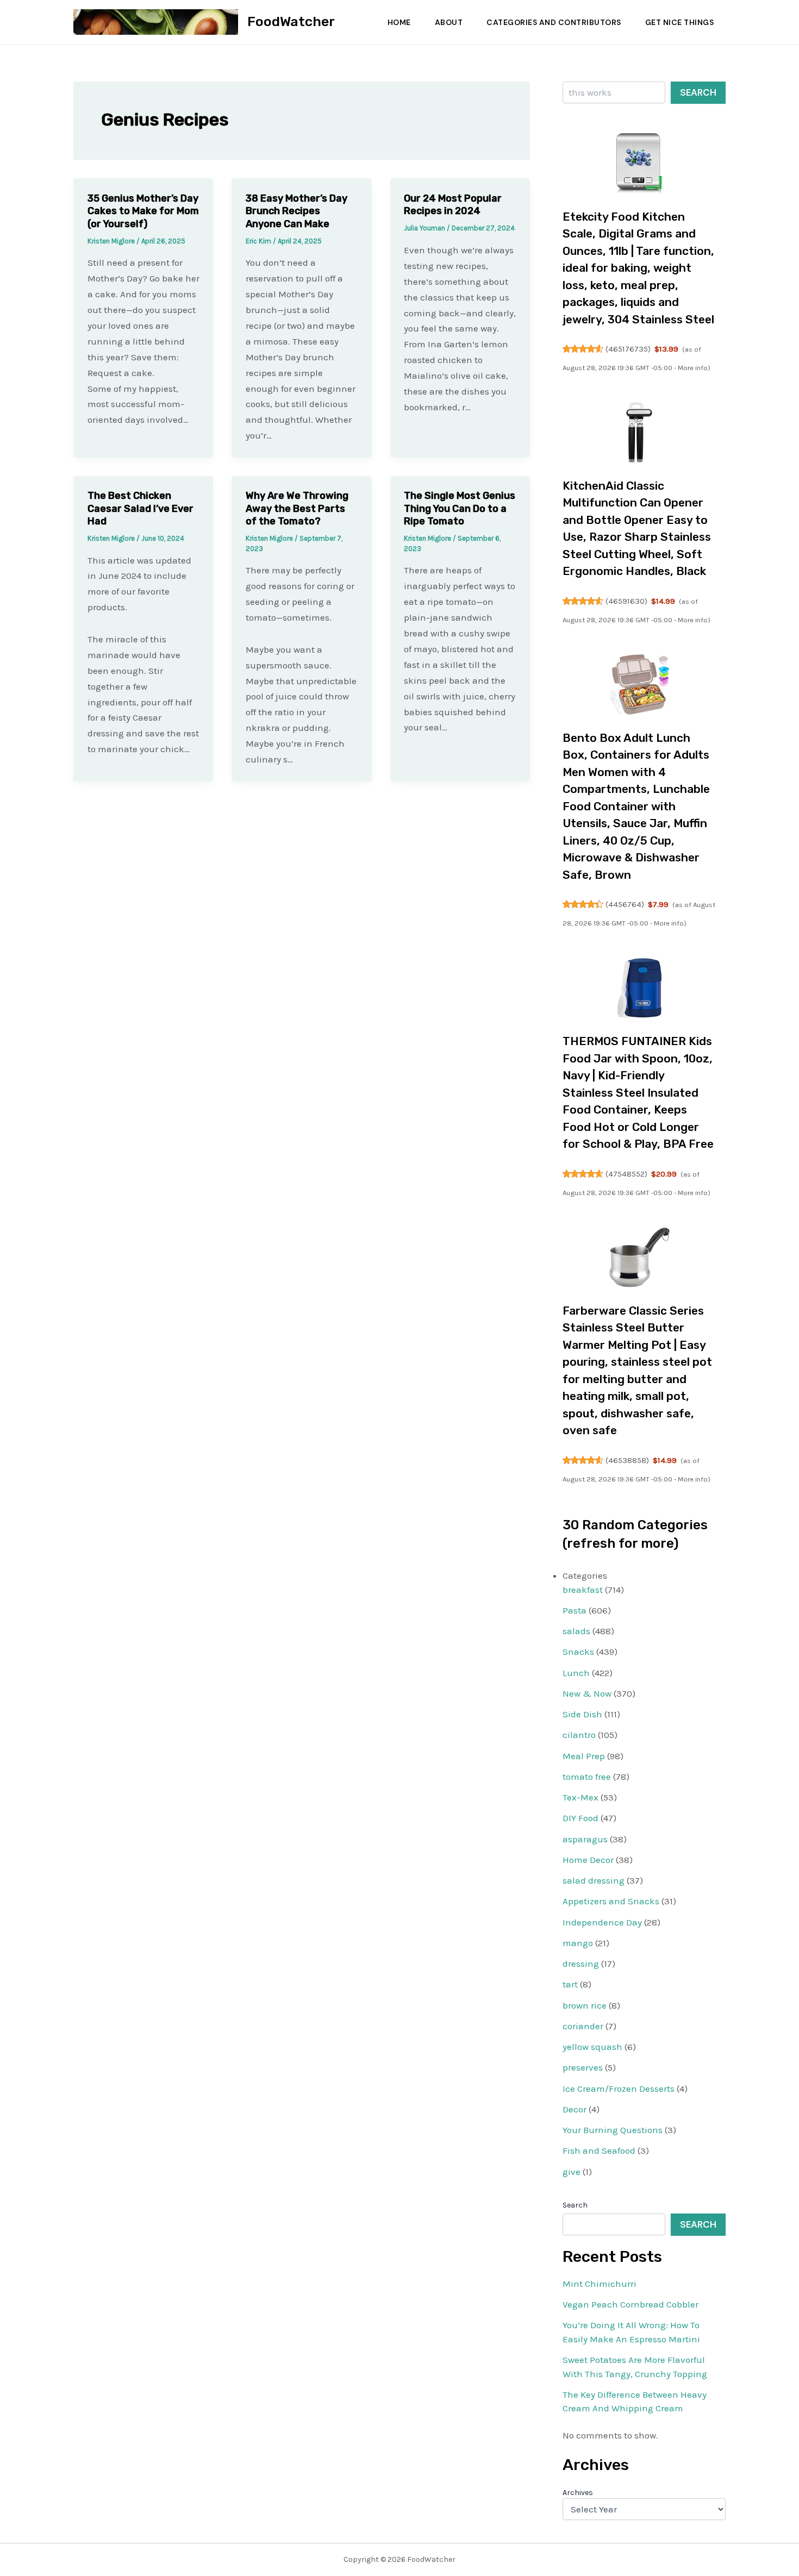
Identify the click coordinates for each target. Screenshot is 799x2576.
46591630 (626, 601)
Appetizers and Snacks (611, 1901)
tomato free (587, 1777)
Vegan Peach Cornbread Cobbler (631, 2304)
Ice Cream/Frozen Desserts (619, 2089)
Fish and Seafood (599, 2150)
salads (576, 1631)
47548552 (626, 1174)
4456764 (625, 904)
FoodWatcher (291, 21)
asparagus (585, 1839)
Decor (575, 2109)
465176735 (628, 349)
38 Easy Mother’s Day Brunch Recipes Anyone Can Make (296, 211)
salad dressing (594, 1880)
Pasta (575, 1610)
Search (698, 92)
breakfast (583, 1590)
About (449, 22)
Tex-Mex (580, 1797)
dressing (581, 1964)
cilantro (579, 1735)
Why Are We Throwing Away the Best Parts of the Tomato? (297, 508)
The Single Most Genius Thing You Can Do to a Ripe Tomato (460, 508)
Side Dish (582, 1714)
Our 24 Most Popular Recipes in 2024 (453, 205)
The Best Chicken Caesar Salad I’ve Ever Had (141, 508)
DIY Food (580, 1818)
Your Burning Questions (613, 2130)
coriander (583, 2026)
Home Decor (588, 1860)
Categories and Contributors (554, 22)
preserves (583, 2067)
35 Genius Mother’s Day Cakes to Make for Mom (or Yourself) (143, 211)
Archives (578, 2493)
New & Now (587, 1693)
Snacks (578, 1652)
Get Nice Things (680, 22)
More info (693, 368)
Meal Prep (584, 1756)
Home (399, 22)
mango (578, 1943)
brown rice (585, 2005)
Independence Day (602, 1922)
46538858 (627, 1460)
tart (570, 1984)
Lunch (576, 1673)
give (572, 2172)
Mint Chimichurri (600, 2284)
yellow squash (592, 2047)
